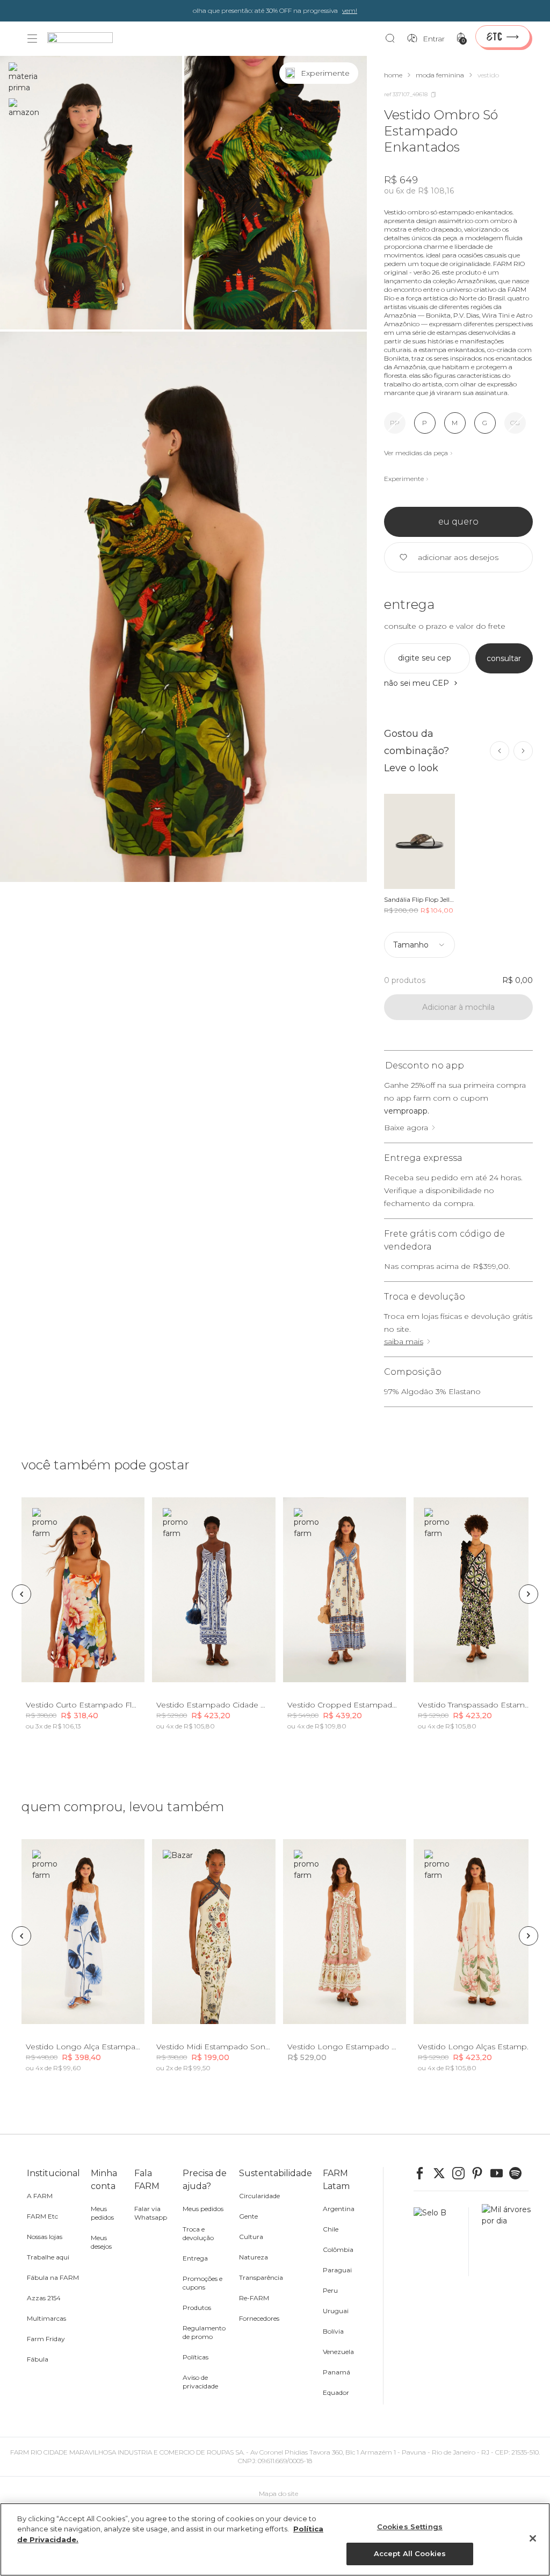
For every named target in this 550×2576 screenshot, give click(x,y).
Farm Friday (46, 2339)
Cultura (251, 2237)
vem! (350, 10)
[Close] (533, 2538)
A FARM (40, 2196)
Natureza (254, 2257)
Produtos (197, 2308)
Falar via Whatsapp (151, 2213)
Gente (248, 2216)
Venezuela (338, 2352)
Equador (336, 2392)
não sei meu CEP (417, 683)
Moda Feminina (440, 75)
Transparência (261, 2277)
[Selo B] (441, 2242)
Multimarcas (46, 2318)
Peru (330, 2290)
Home (393, 75)
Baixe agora (406, 1128)
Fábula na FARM (53, 2277)
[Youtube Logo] (500, 2173)
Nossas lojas (45, 2237)
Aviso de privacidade (200, 2382)
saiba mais (404, 1341)
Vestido (488, 75)
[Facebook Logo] (423, 2173)
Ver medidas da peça (416, 453)
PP (395, 423)
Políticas (196, 2357)
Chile (331, 2229)
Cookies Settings (410, 2527)
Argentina (339, 2209)
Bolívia (333, 2331)
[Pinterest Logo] (481, 2173)
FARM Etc (42, 2216)
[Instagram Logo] (462, 2173)
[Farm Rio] (85, 39)
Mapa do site (278, 2494)
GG (515, 423)
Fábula (38, 2359)
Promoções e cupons (202, 2283)
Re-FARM (254, 2298)
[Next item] (523, 751)
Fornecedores (259, 2318)
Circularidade (259, 2196)
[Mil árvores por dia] (503, 2242)
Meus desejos (101, 2242)
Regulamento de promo (204, 2332)
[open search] (393, 39)
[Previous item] (500, 751)
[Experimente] (348, 73)
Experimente (404, 479)
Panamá (336, 2372)
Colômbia (338, 2249)
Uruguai (336, 2311)
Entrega (195, 2258)
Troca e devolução (198, 2233)
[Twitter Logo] (443, 2173)
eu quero (458, 522)
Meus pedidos (102, 2213)
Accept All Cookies (410, 2553)
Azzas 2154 (44, 2298)
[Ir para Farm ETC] (503, 37)
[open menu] (32, 39)
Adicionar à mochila (458, 1007)
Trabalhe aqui (48, 2257)
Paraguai (337, 2270)
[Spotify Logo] (519, 2173)
